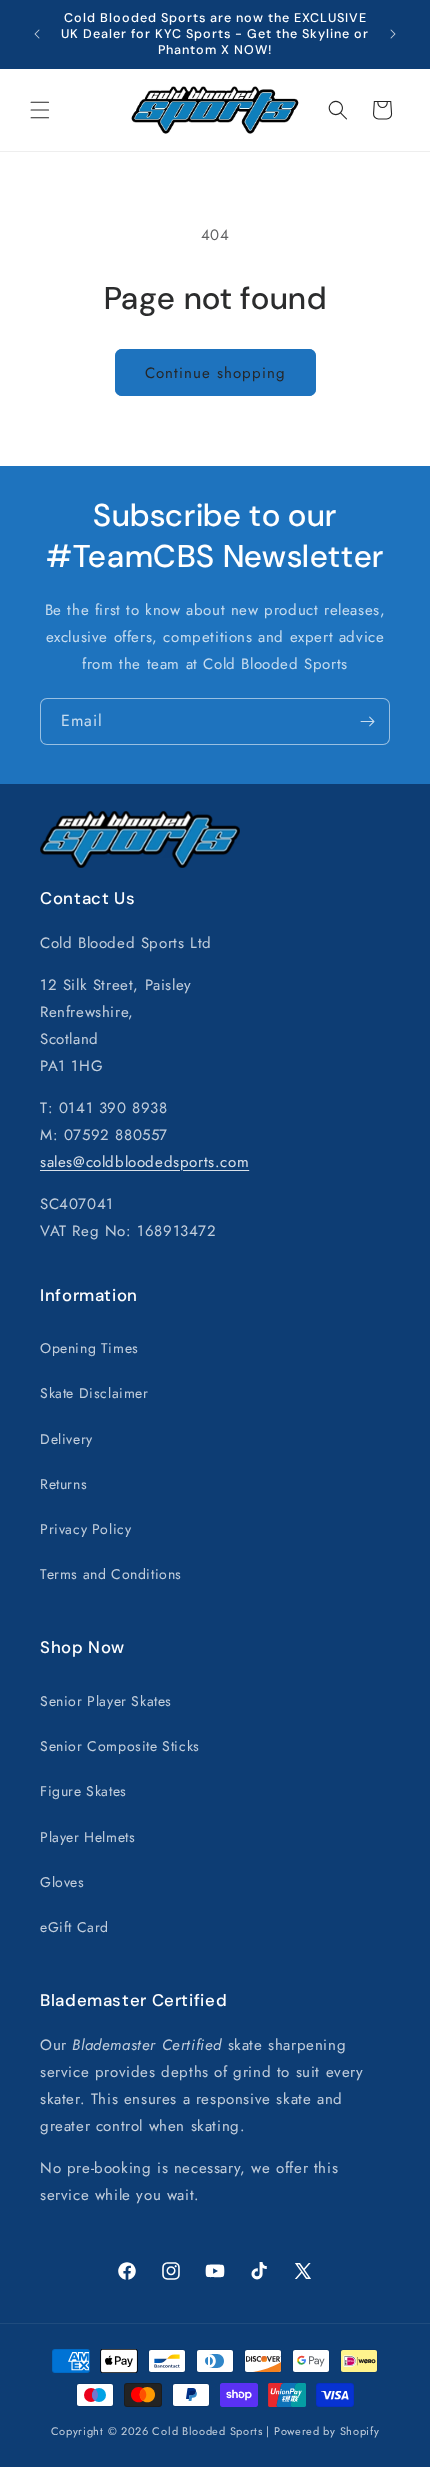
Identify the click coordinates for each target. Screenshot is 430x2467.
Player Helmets (87, 1837)
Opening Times (89, 1348)
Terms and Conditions (111, 1574)
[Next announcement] (393, 34)
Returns (63, 1484)
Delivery (66, 1439)
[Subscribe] (367, 721)
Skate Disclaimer (94, 1393)
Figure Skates (83, 1791)
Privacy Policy (85, 1529)
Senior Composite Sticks (120, 1746)
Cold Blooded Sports (207, 2431)
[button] (40, 110)
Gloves (62, 1882)
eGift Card (74, 1927)
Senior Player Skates (106, 1701)
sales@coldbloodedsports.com (144, 1162)
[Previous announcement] (37, 34)
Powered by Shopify (327, 2431)
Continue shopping (215, 373)
